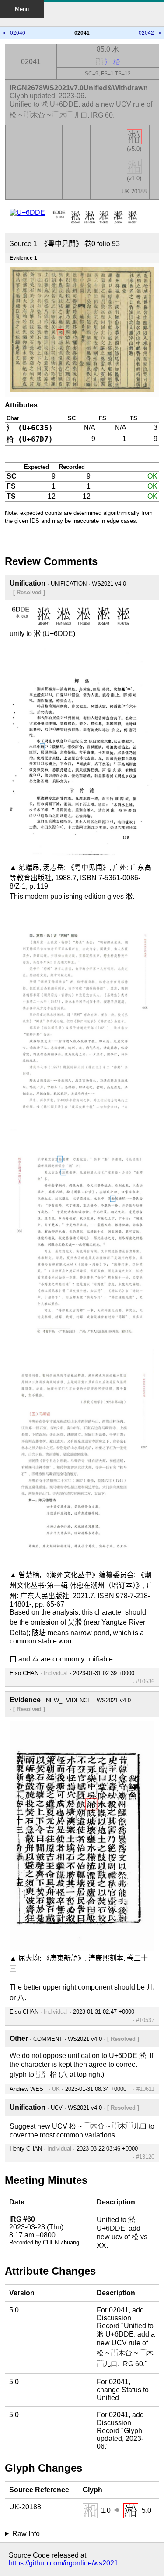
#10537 (145, 2020)
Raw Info (26, 2534)
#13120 (145, 2157)
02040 (18, 33)
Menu (22, 9)
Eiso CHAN (24, 1673)
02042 (146, 33)
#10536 (145, 1681)
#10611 (145, 2089)
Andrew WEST (28, 2089)
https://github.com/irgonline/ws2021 (63, 2563)
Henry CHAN (26, 2149)
